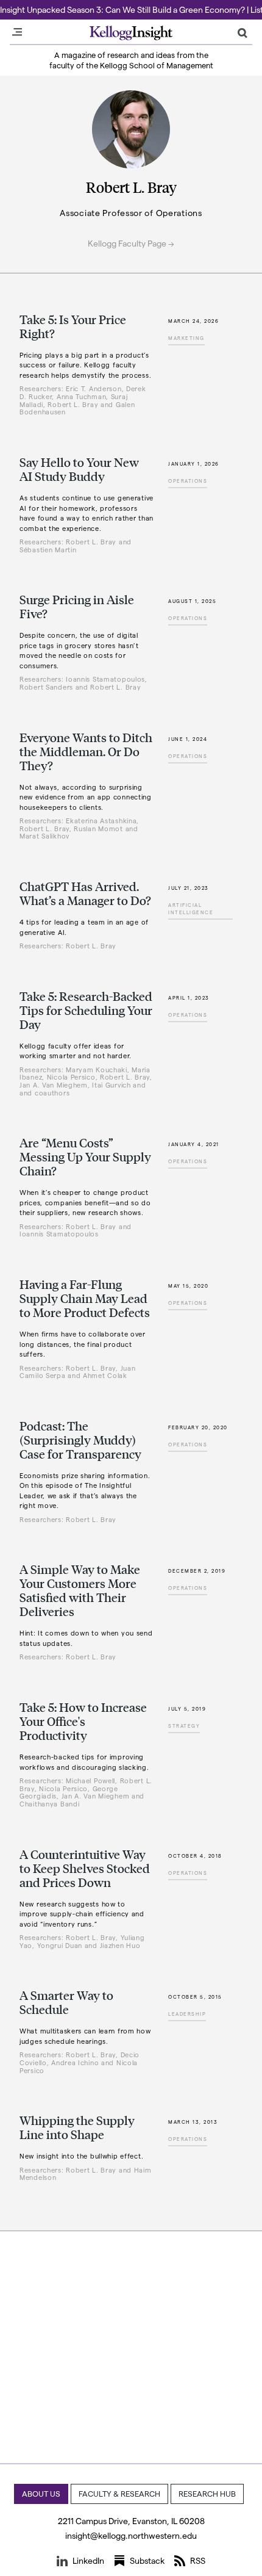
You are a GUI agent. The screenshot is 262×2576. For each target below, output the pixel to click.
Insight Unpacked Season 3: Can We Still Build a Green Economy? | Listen (131, 9)
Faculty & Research (119, 2493)
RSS (198, 2560)
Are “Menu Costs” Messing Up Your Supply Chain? (85, 1156)
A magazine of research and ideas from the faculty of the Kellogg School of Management (131, 60)
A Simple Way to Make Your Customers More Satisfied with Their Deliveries (80, 1590)
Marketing (186, 338)
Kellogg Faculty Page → (131, 243)
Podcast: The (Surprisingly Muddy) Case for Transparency (80, 1440)
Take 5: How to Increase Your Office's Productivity (83, 1721)
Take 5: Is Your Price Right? (73, 326)
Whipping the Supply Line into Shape (77, 2127)
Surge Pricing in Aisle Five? (77, 606)
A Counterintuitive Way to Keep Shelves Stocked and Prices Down (85, 1868)
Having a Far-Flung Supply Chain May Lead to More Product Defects (85, 1298)
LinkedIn (88, 2560)
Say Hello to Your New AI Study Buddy (79, 469)
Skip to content (32, 5)
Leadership (187, 2014)
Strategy (184, 1726)
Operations (188, 481)
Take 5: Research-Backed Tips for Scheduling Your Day (86, 1010)
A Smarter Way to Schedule (66, 2002)
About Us (41, 2493)
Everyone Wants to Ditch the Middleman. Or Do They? (86, 751)
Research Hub (207, 2493)
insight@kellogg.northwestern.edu (131, 2535)
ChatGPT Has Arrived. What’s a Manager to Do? (85, 893)
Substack (147, 2560)
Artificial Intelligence (191, 909)
